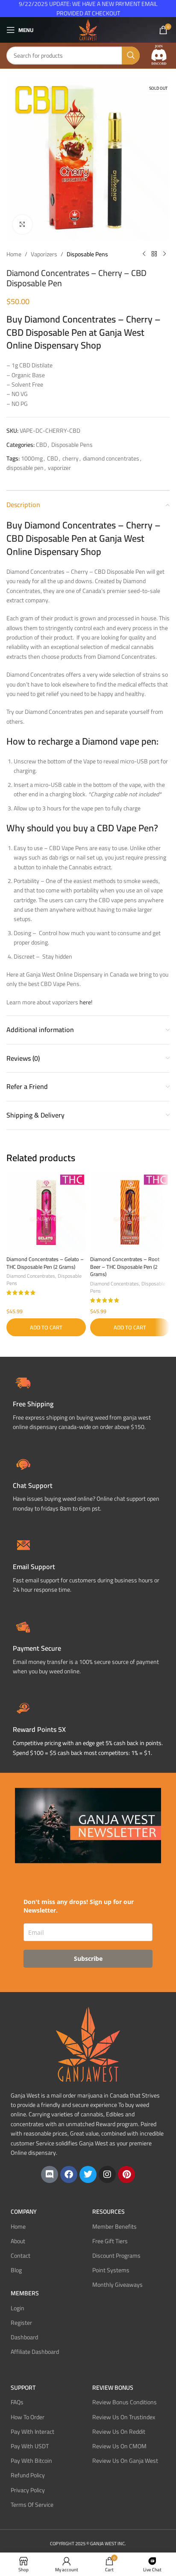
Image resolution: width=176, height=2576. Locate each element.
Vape (126, 828)
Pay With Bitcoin (31, 2461)
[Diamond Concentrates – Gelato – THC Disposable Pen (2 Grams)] (46, 1212)
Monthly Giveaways (117, 2285)
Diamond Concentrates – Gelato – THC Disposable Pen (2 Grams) (45, 1263)
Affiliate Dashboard (35, 2352)
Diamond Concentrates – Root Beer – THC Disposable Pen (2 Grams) (125, 1267)
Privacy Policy (28, 2490)
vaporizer (59, 468)
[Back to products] (154, 254)
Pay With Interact (32, 2432)
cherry (70, 458)
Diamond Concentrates (31, 1276)
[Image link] (159, 55)
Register (21, 2323)
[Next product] (164, 254)
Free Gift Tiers (110, 2241)
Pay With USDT (30, 2446)
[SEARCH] (131, 56)
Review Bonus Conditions (125, 2402)
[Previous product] (144, 254)
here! (86, 1002)
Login (18, 2308)
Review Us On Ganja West (125, 2461)
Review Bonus (113, 2388)
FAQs (17, 2402)
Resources (109, 2212)
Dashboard (24, 2337)
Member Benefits (114, 2227)
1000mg (32, 458)
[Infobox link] (88, 1483)
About (18, 2241)
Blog (16, 2270)
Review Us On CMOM (119, 2446)
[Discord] (50, 2174)
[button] (46, 1327)
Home (14, 254)
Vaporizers (44, 254)
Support (23, 2388)
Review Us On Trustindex (124, 2417)
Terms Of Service (32, 2505)
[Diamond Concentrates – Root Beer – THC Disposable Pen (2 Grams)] (130, 1212)
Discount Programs (116, 2256)
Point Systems (111, 2270)
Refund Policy (28, 2475)
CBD (41, 445)
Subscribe (88, 1958)
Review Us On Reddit (119, 2432)
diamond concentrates (111, 458)
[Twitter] (88, 2174)
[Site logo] (88, 29)
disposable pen (25, 468)
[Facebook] (69, 2174)
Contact (21, 2256)
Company (24, 2212)
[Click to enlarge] (22, 224)
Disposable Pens (87, 254)
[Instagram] (107, 2174)
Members (25, 2293)
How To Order (28, 2417)
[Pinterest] (126, 2174)
